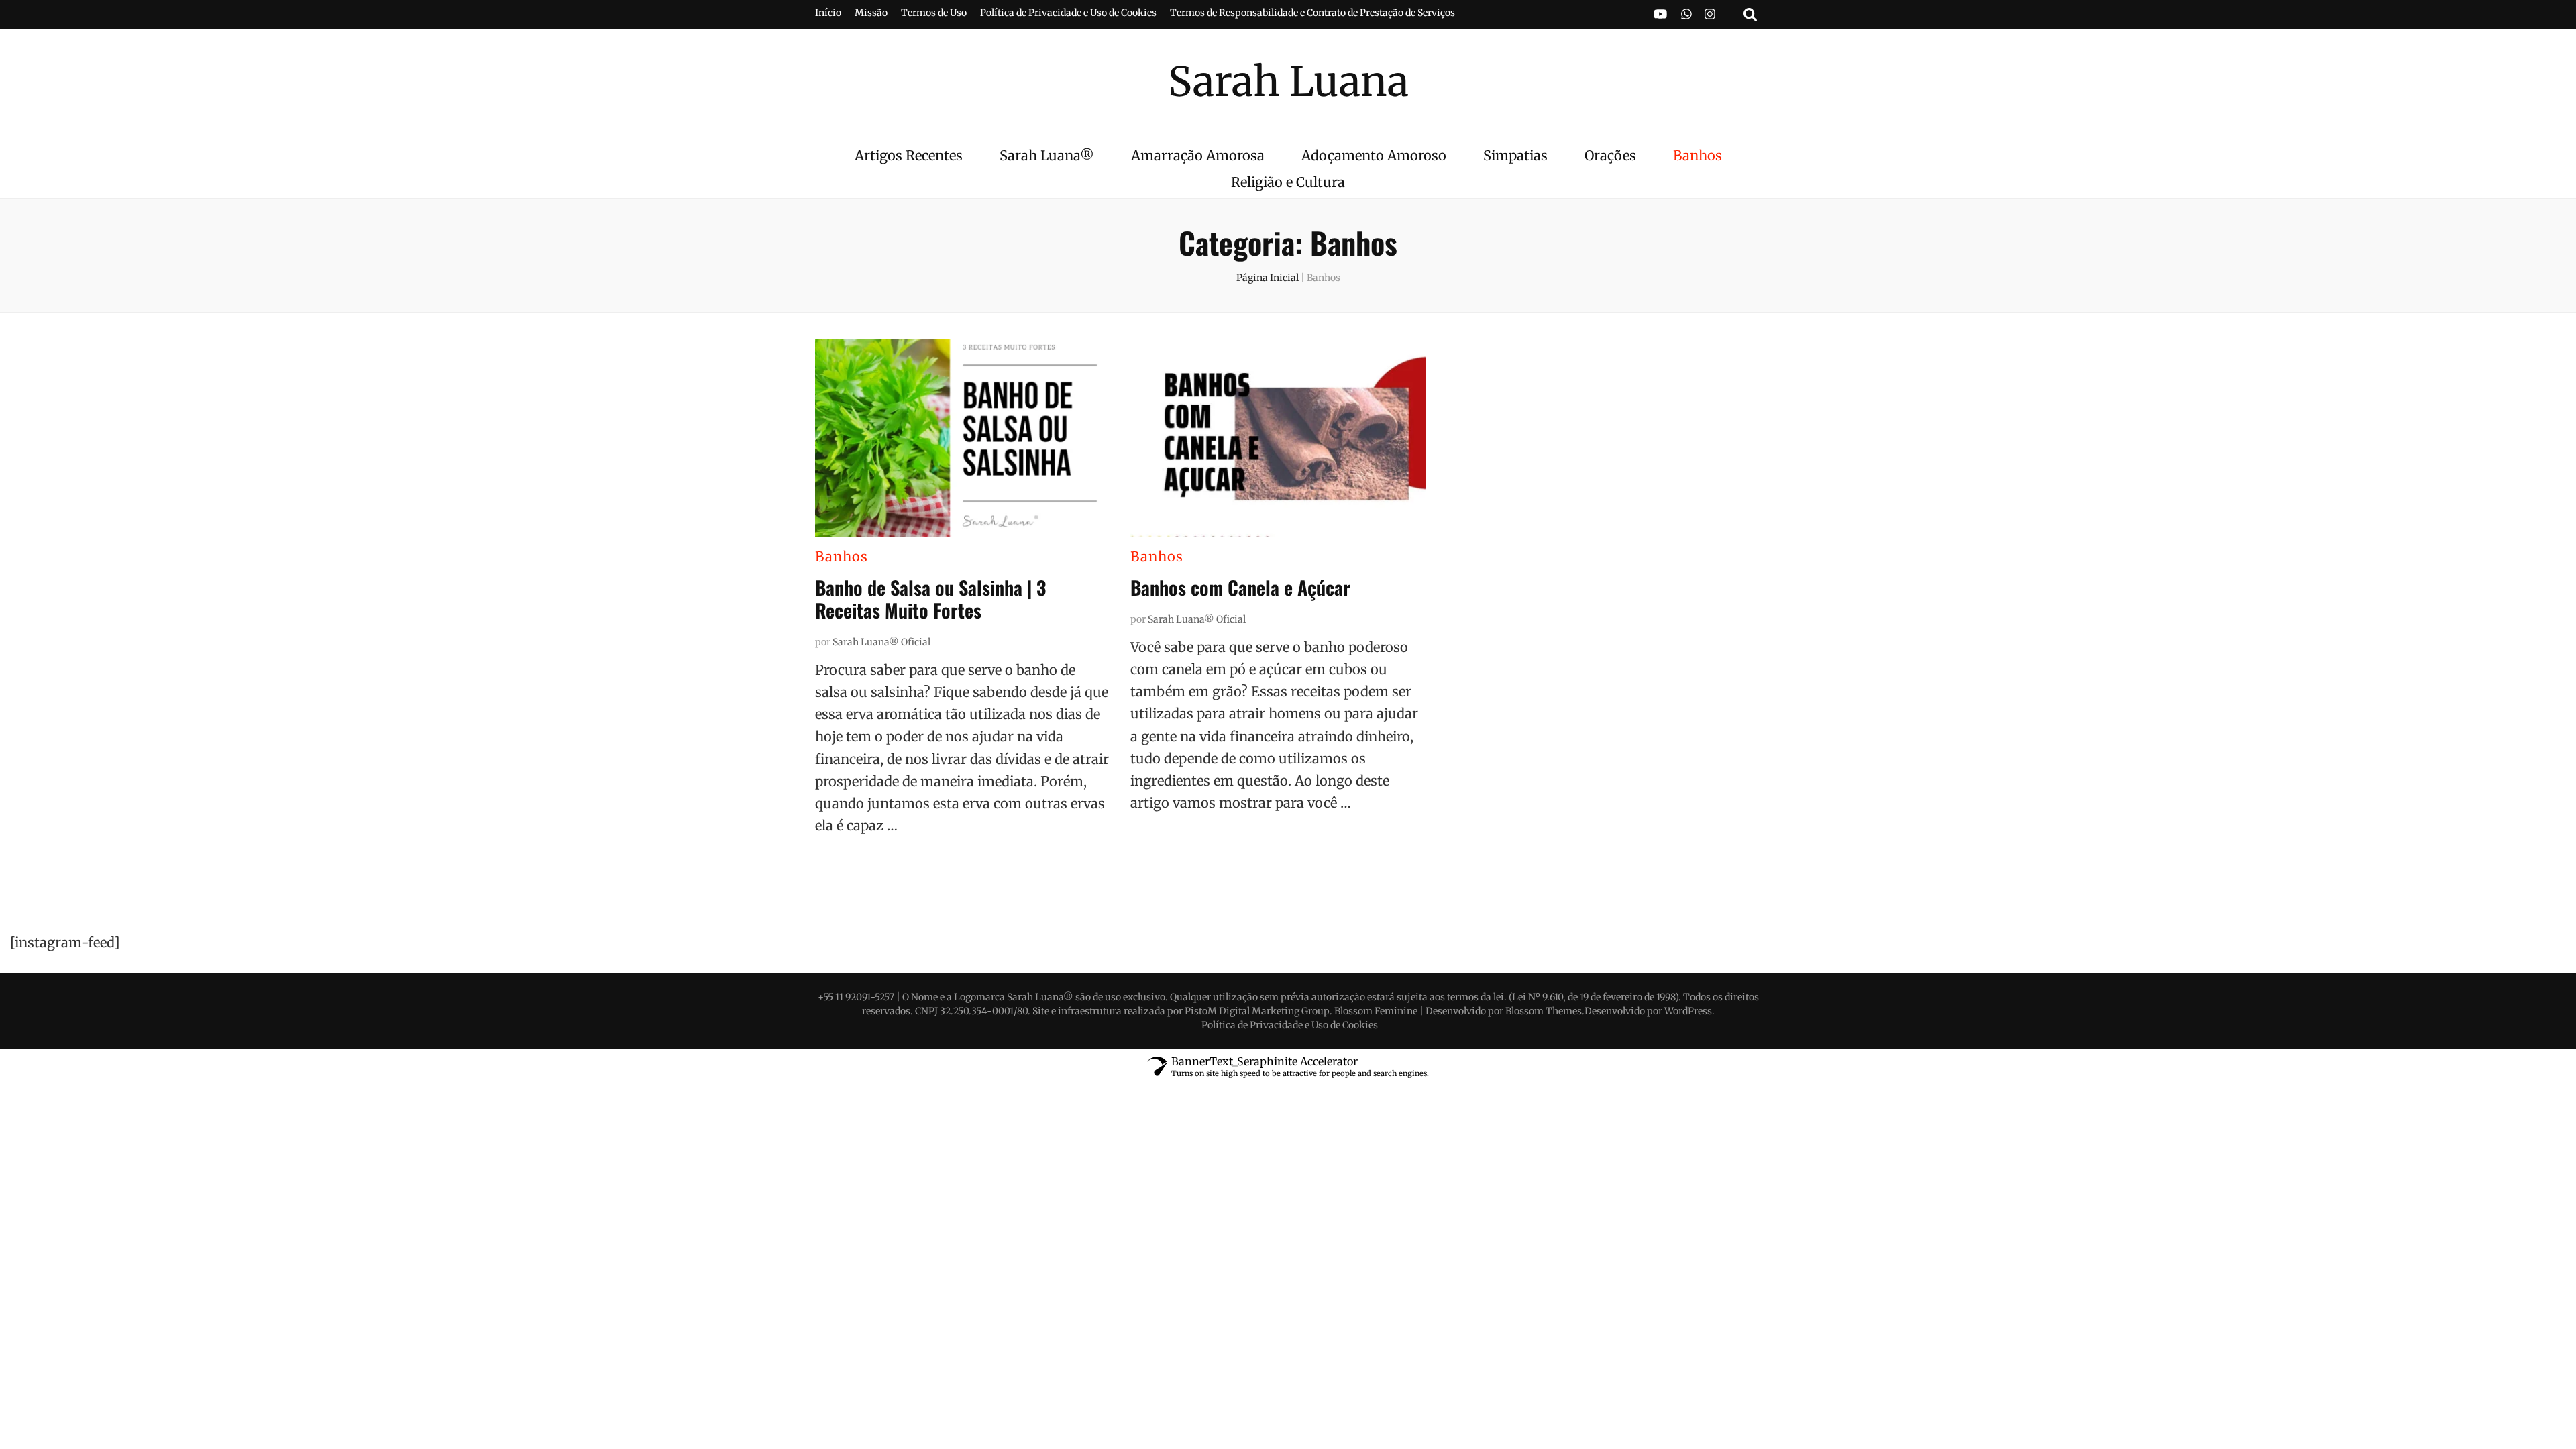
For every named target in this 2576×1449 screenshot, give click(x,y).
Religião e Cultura (1288, 182)
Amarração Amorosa (1198, 155)
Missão (871, 13)
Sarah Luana (1288, 82)
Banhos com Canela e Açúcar (1240, 587)
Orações (1610, 155)
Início (828, 13)
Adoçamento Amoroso (1374, 155)
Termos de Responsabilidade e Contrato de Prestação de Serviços (1312, 13)
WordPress (1688, 1011)
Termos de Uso (934, 13)
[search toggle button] (1750, 14)
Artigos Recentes (909, 155)
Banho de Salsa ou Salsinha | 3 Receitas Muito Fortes (930, 599)
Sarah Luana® (1047, 155)
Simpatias (1515, 155)
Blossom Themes (1544, 1011)
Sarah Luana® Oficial (881, 642)
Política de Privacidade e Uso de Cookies (1068, 13)
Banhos (1698, 155)
